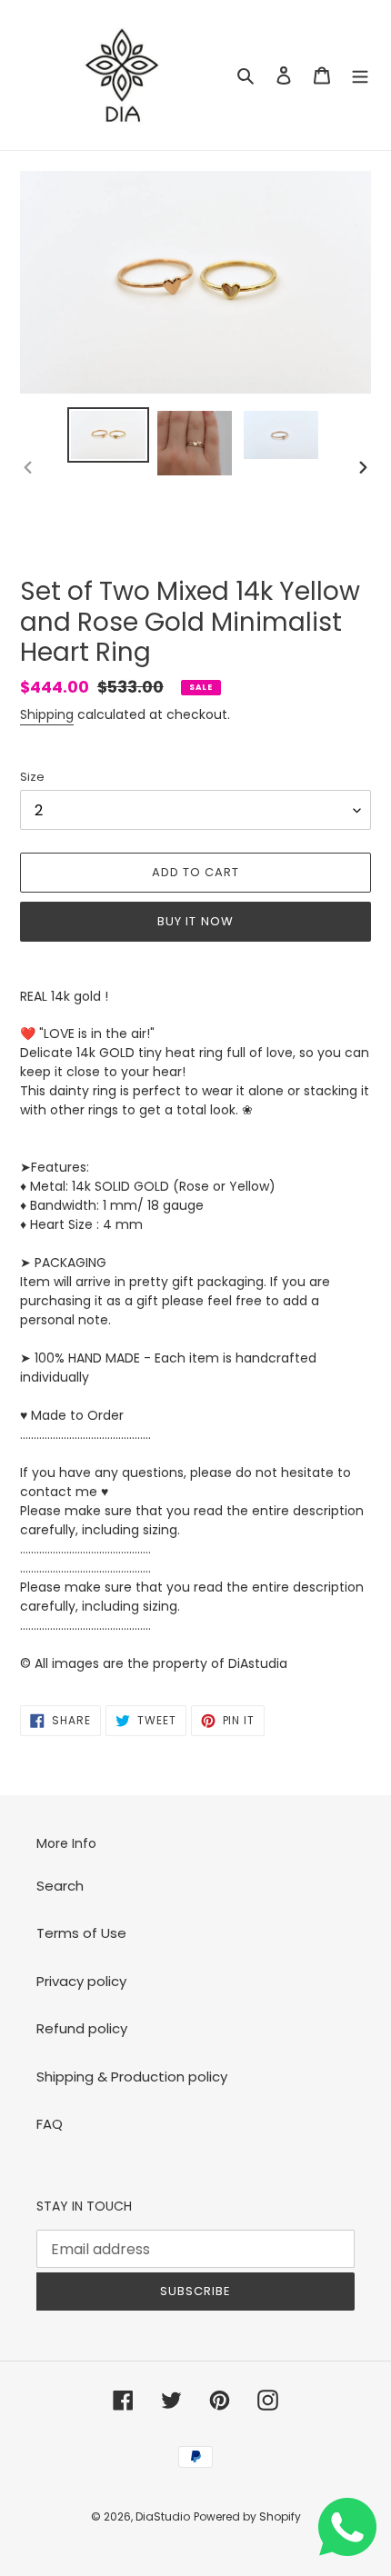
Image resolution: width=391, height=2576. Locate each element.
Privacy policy (81, 1981)
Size (32, 777)
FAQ (50, 2124)
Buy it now (195, 921)
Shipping (47, 714)
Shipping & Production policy (132, 2077)
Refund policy (82, 2028)
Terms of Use (81, 1933)
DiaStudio (163, 2516)
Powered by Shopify (247, 2516)
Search (60, 1886)
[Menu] (360, 75)
